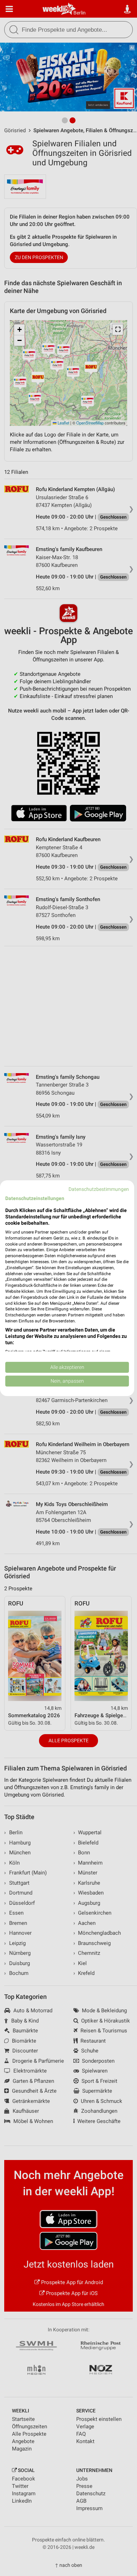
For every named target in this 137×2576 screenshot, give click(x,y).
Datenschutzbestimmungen (99, 1189)
